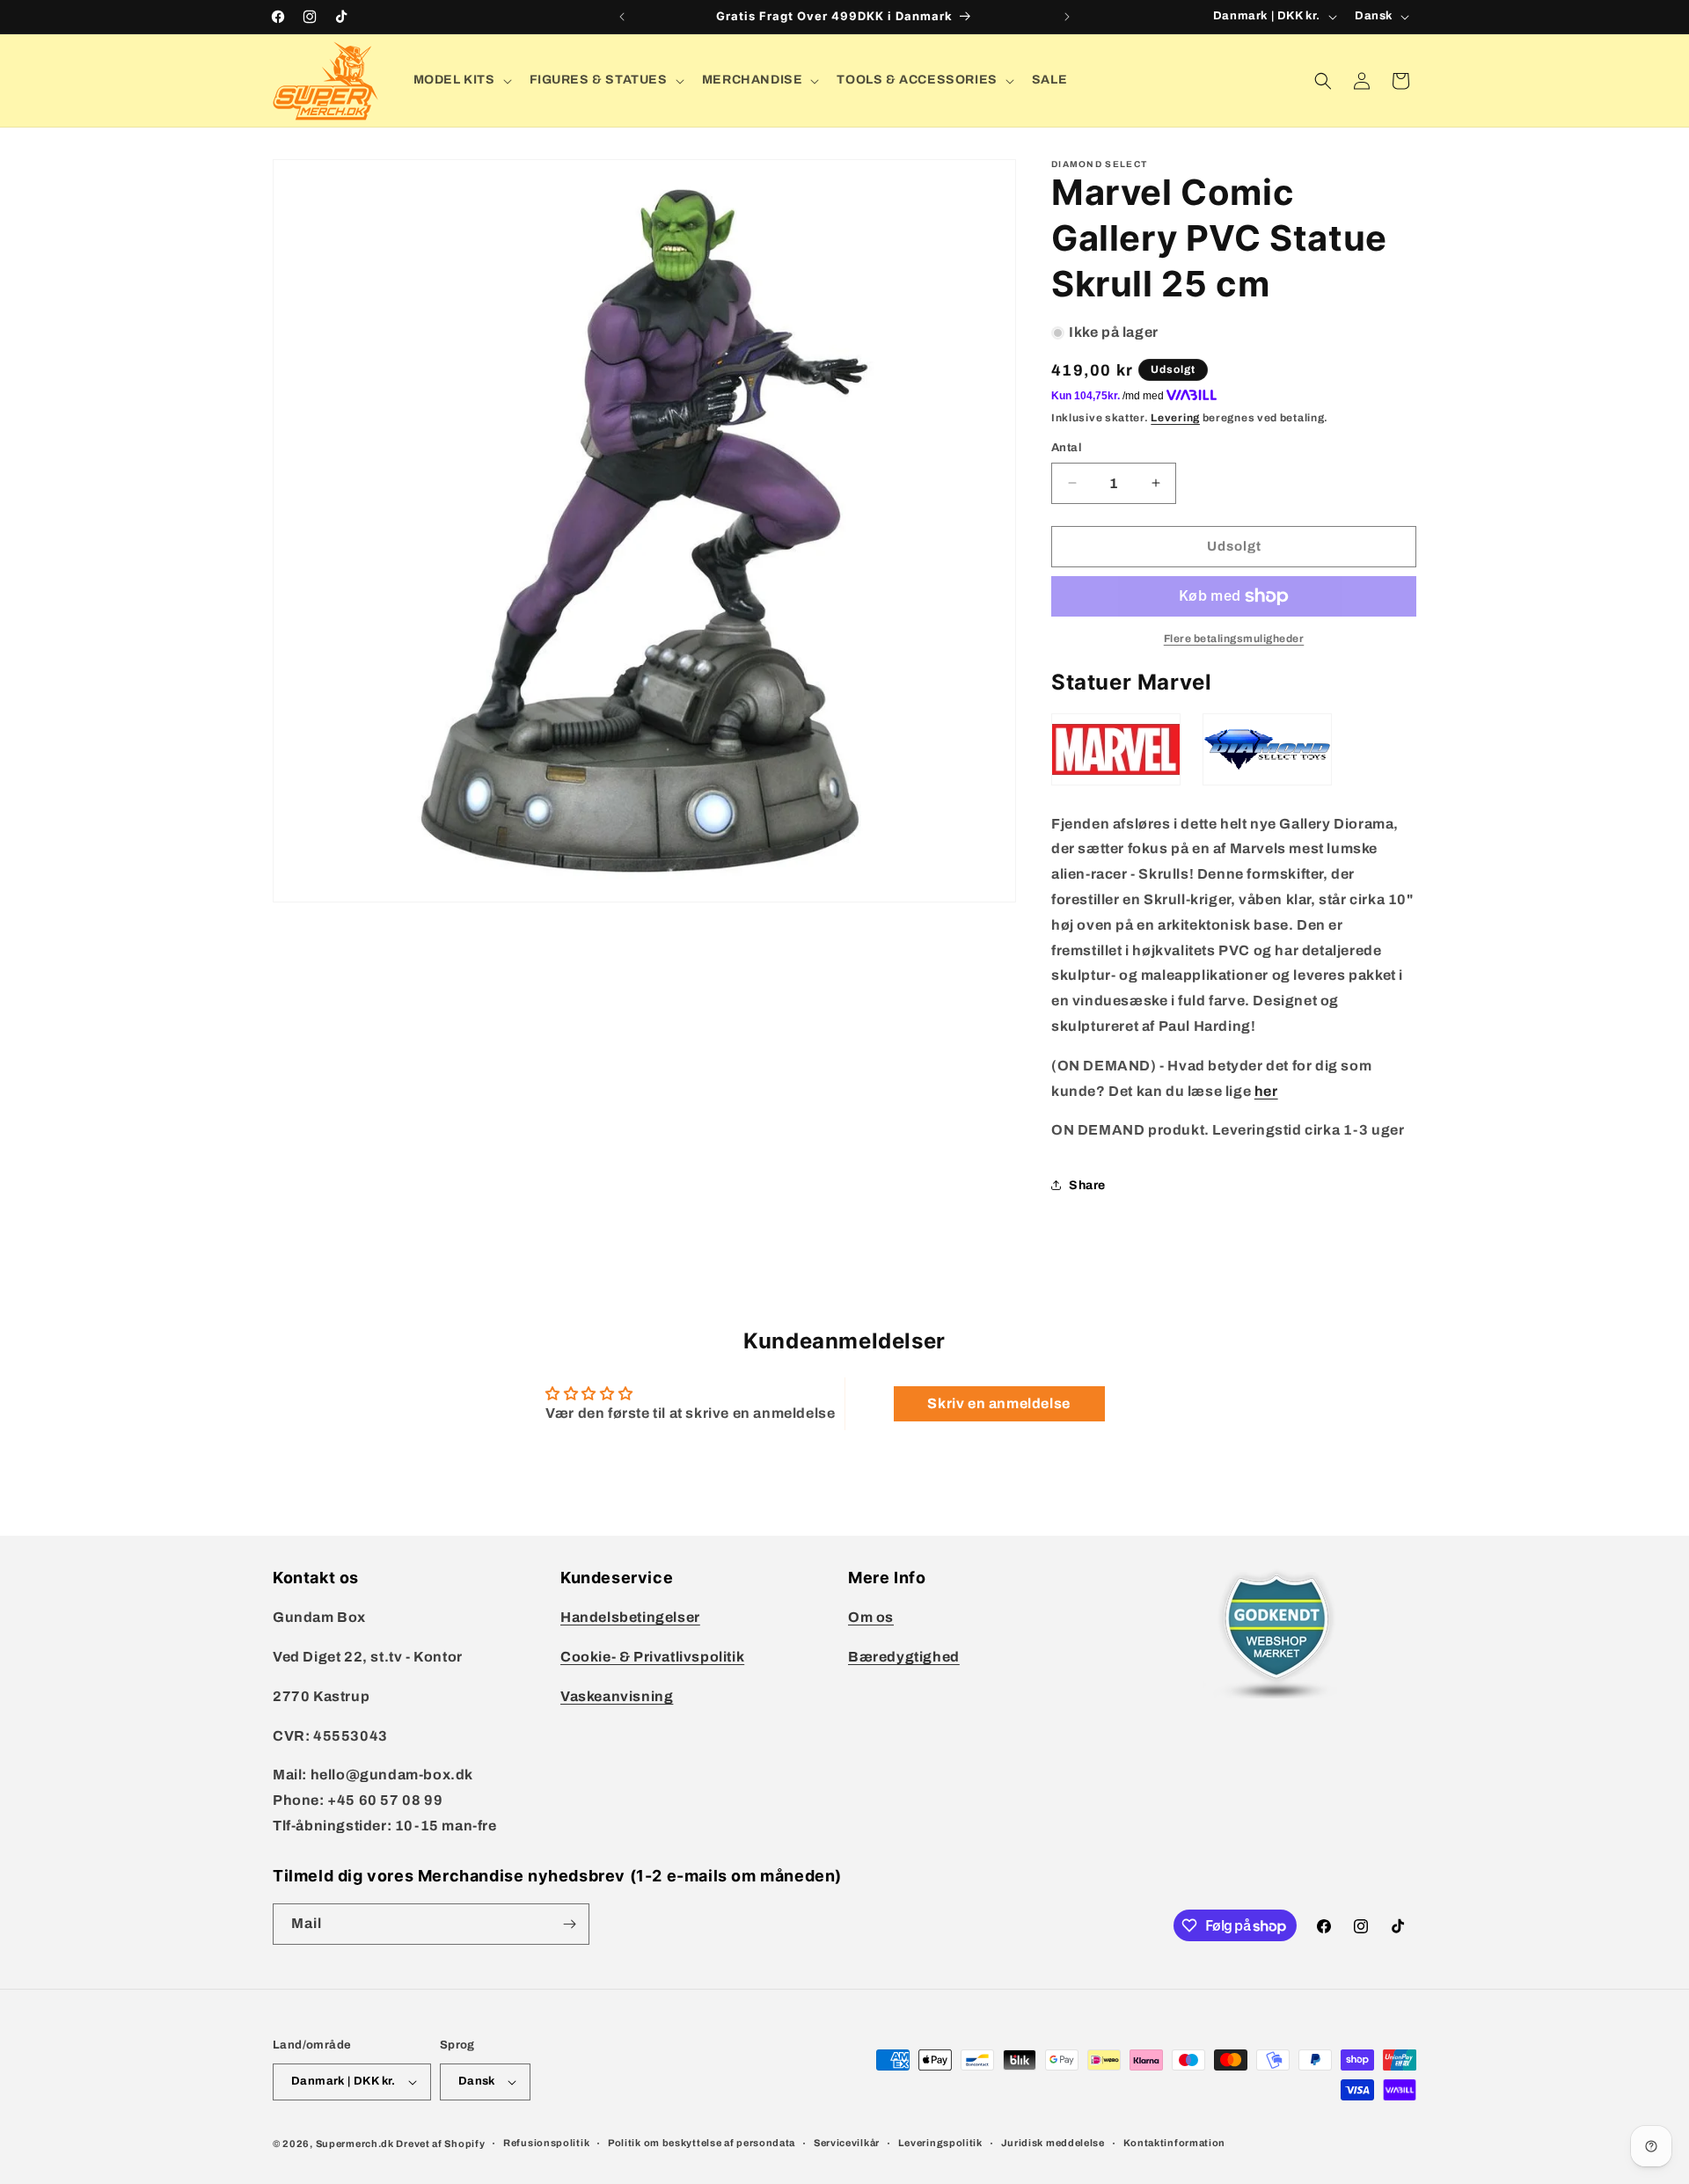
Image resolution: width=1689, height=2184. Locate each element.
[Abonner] (569, 1924)
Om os (871, 1617)
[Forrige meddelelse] (622, 17)
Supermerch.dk (355, 2144)
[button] (461, 80)
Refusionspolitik (546, 2143)
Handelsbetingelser (630, 1617)
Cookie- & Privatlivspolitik (652, 1657)
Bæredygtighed (904, 1657)
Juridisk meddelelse (1053, 2143)
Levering (1175, 418)
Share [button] (1087, 1185)
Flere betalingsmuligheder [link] (1234, 639)
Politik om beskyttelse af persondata (702, 2143)
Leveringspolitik (940, 2143)
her (1266, 1091)
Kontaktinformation (1175, 2143)
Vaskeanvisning (617, 1696)
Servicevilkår (847, 2143)
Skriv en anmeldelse (998, 1403)
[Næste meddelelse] (1067, 17)
